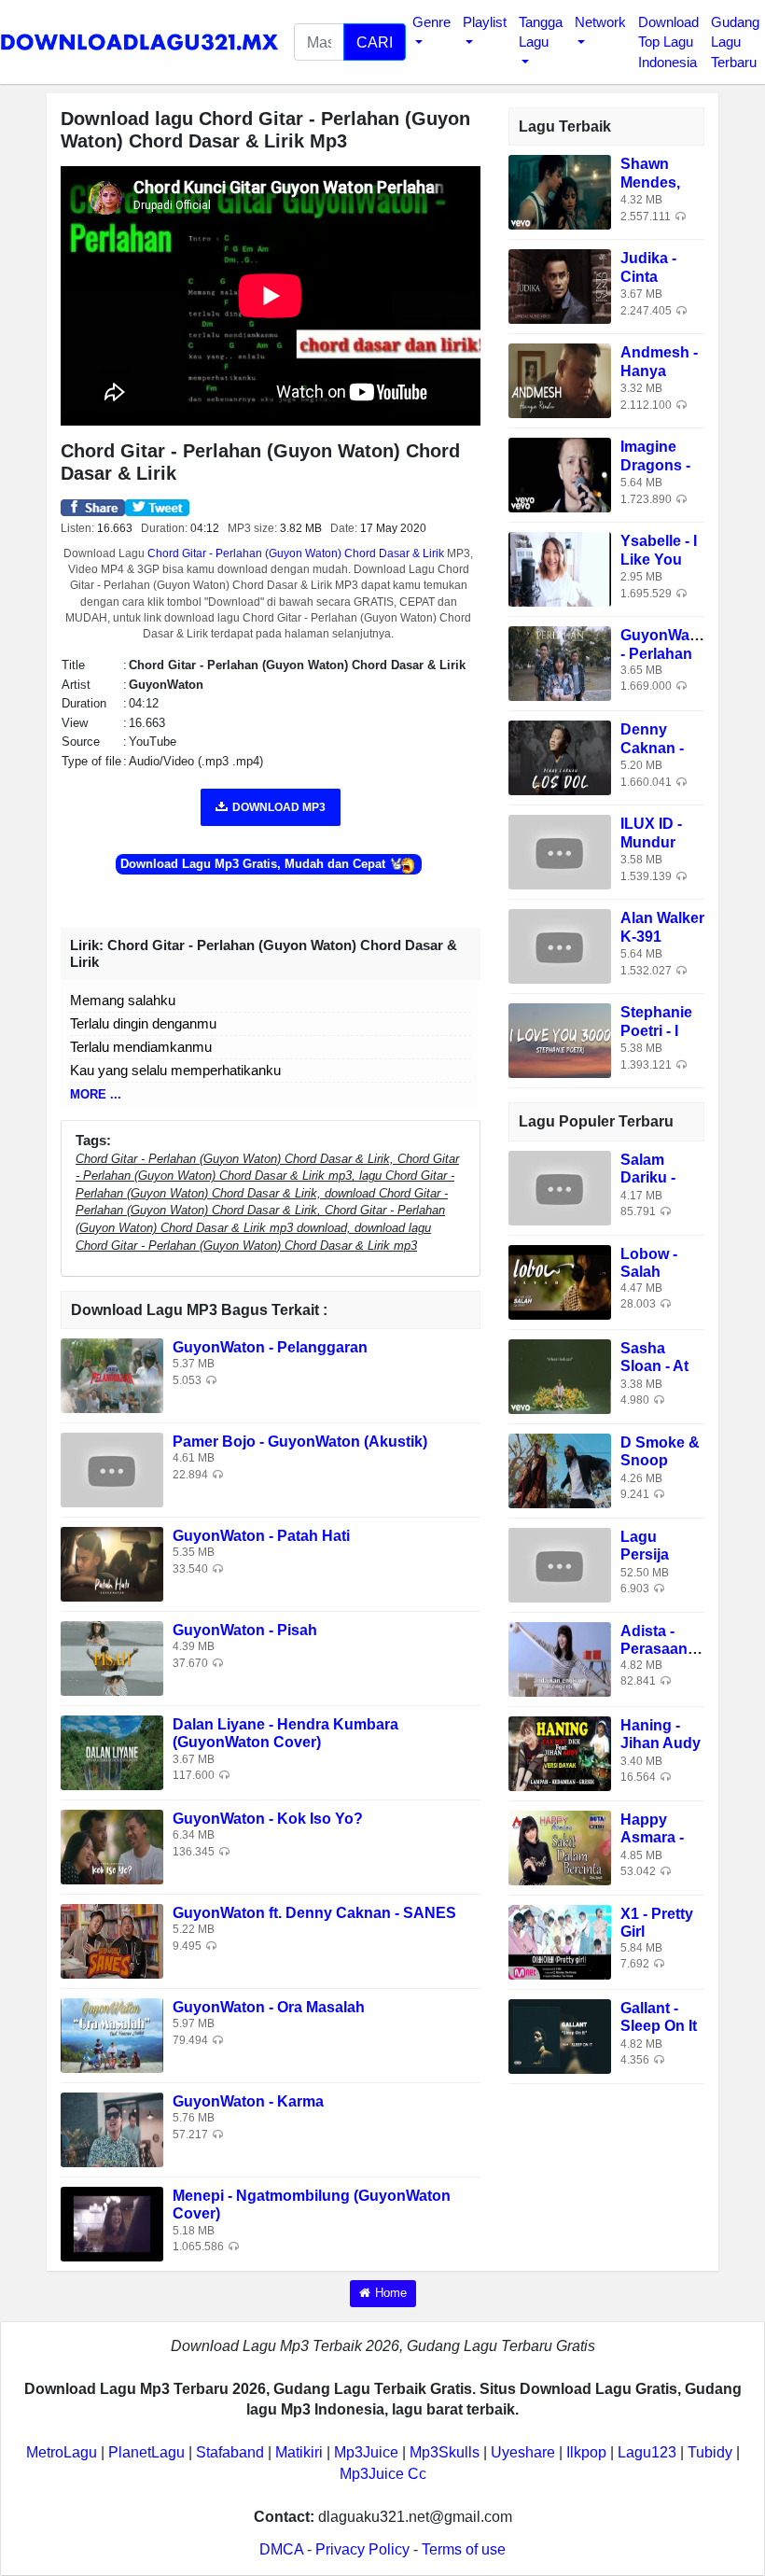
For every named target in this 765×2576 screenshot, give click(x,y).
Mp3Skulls (445, 2452)
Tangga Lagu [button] (541, 32)
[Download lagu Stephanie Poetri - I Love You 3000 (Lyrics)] (560, 1040)
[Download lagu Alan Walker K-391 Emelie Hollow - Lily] (560, 946)
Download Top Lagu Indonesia (668, 42)
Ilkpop (586, 2452)
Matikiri (299, 2452)
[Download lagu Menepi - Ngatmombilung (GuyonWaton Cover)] (112, 2224)
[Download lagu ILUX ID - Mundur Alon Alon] (560, 852)
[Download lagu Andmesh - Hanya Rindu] (560, 380)
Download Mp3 (279, 807)
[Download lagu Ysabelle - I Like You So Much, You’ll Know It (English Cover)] (560, 569)
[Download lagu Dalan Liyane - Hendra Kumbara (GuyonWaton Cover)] (112, 1752)
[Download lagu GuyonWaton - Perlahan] (560, 663)
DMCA (281, 2549)
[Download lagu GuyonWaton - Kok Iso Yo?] (112, 1847)
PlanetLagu (146, 2452)
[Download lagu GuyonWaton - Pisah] (112, 1658)
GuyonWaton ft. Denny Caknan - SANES (314, 1913)
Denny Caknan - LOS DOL (654, 747)
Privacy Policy (362, 2549)
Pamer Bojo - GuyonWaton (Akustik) (300, 1442)
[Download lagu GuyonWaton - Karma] (112, 2129)
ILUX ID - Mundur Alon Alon (655, 841)
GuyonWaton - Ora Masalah (269, 2007)
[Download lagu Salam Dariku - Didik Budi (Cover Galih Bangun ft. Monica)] (560, 1187)
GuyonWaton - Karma (248, 2101)
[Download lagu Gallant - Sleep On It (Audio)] (560, 2035)
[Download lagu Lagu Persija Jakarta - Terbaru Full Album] (560, 1564)
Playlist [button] (485, 22)
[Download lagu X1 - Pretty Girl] (560, 1941)
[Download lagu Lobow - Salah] (560, 1281)
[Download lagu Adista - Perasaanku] (560, 1658)
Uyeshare (523, 2452)
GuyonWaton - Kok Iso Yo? (268, 1819)
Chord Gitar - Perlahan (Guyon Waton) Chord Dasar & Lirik (296, 553)
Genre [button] (431, 22)
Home (391, 2293)
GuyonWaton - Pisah (245, 1630)
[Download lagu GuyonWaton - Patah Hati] (112, 1564)
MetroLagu (62, 2452)
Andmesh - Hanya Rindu (659, 370)
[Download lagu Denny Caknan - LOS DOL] (560, 757)
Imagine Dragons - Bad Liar (655, 464)
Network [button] (600, 22)
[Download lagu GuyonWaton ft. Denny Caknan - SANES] (112, 1941)
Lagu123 (647, 2452)
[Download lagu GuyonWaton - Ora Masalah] (112, 2035)
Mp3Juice (366, 2452)
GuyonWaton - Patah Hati (261, 1536)
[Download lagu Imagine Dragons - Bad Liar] (560, 475)
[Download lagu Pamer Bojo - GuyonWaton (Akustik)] (112, 1470)
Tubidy (710, 2452)
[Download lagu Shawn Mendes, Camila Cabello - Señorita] (560, 192)
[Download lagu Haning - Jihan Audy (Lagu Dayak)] (560, 1752)
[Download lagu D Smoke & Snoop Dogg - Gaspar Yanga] (560, 1470)
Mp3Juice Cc (383, 2474)
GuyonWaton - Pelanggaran (270, 1347)
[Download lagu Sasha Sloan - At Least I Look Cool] (560, 1375)
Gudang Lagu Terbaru (735, 42)
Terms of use (464, 2549)
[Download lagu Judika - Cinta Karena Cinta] (560, 286)
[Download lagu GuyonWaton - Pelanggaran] (112, 1375)
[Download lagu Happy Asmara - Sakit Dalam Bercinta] (560, 1847)
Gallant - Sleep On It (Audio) (659, 2026)
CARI (375, 42)
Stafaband (230, 2452)
